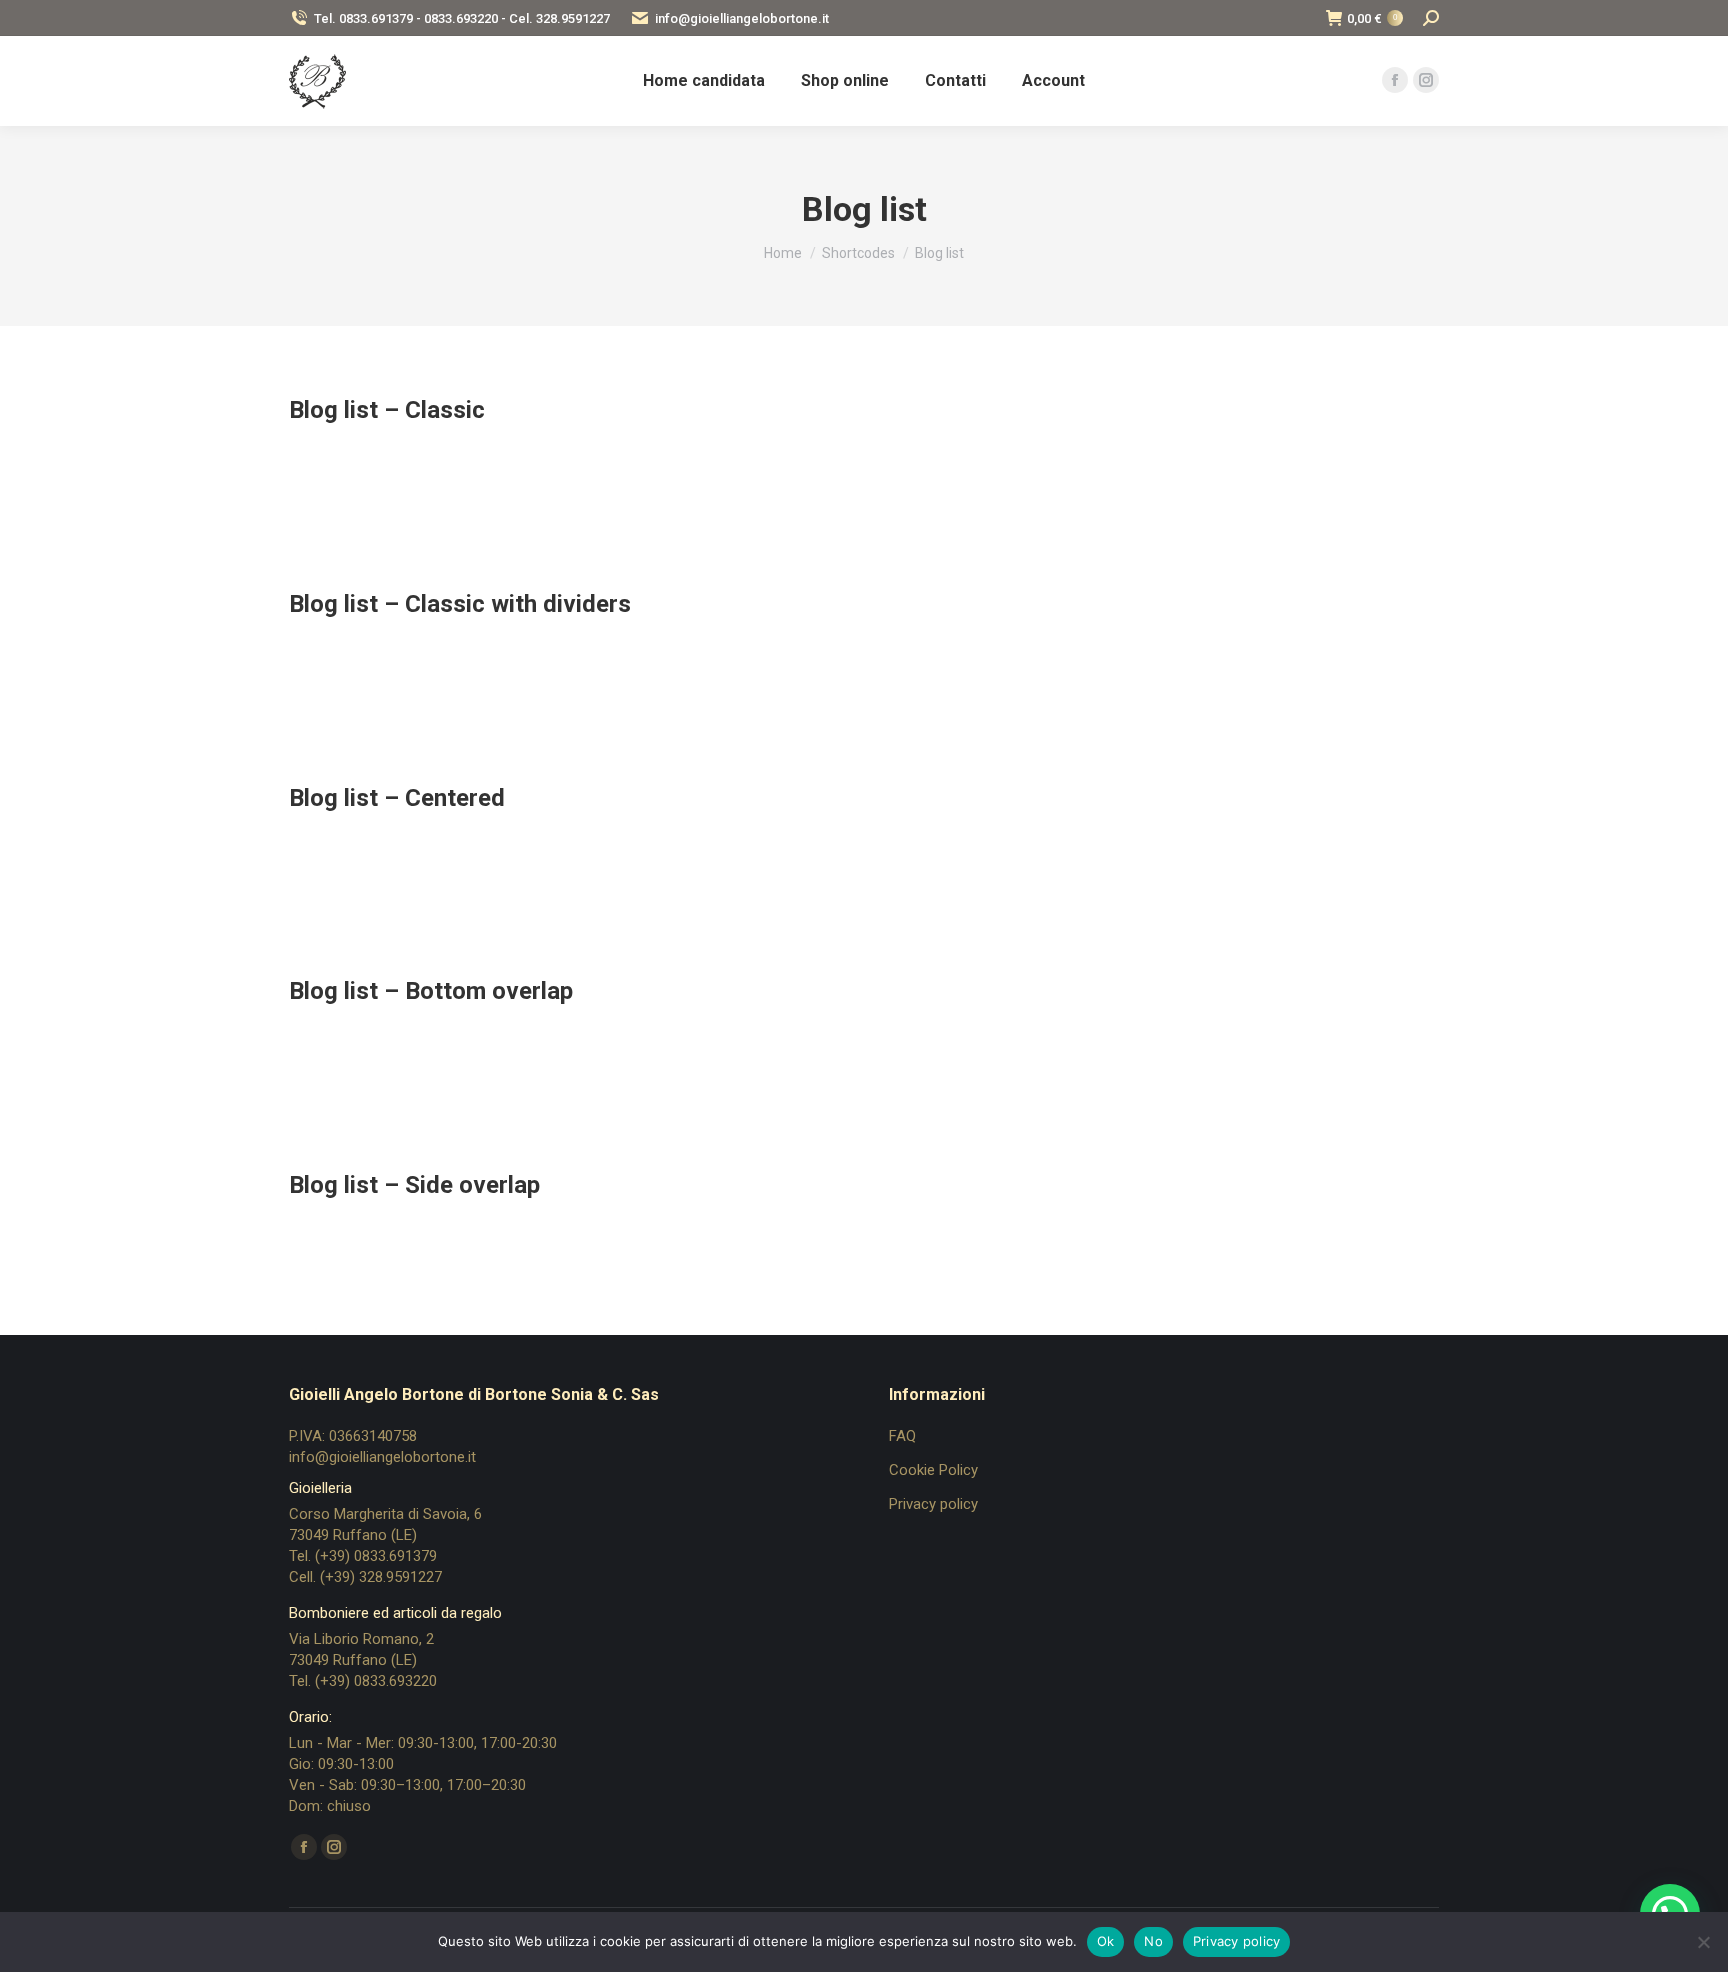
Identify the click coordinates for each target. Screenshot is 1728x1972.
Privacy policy (933, 1504)
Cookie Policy (933, 1470)
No (1153, 1941)
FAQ (902, 1436)
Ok (1106, 1941)
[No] (1703, 1942)
